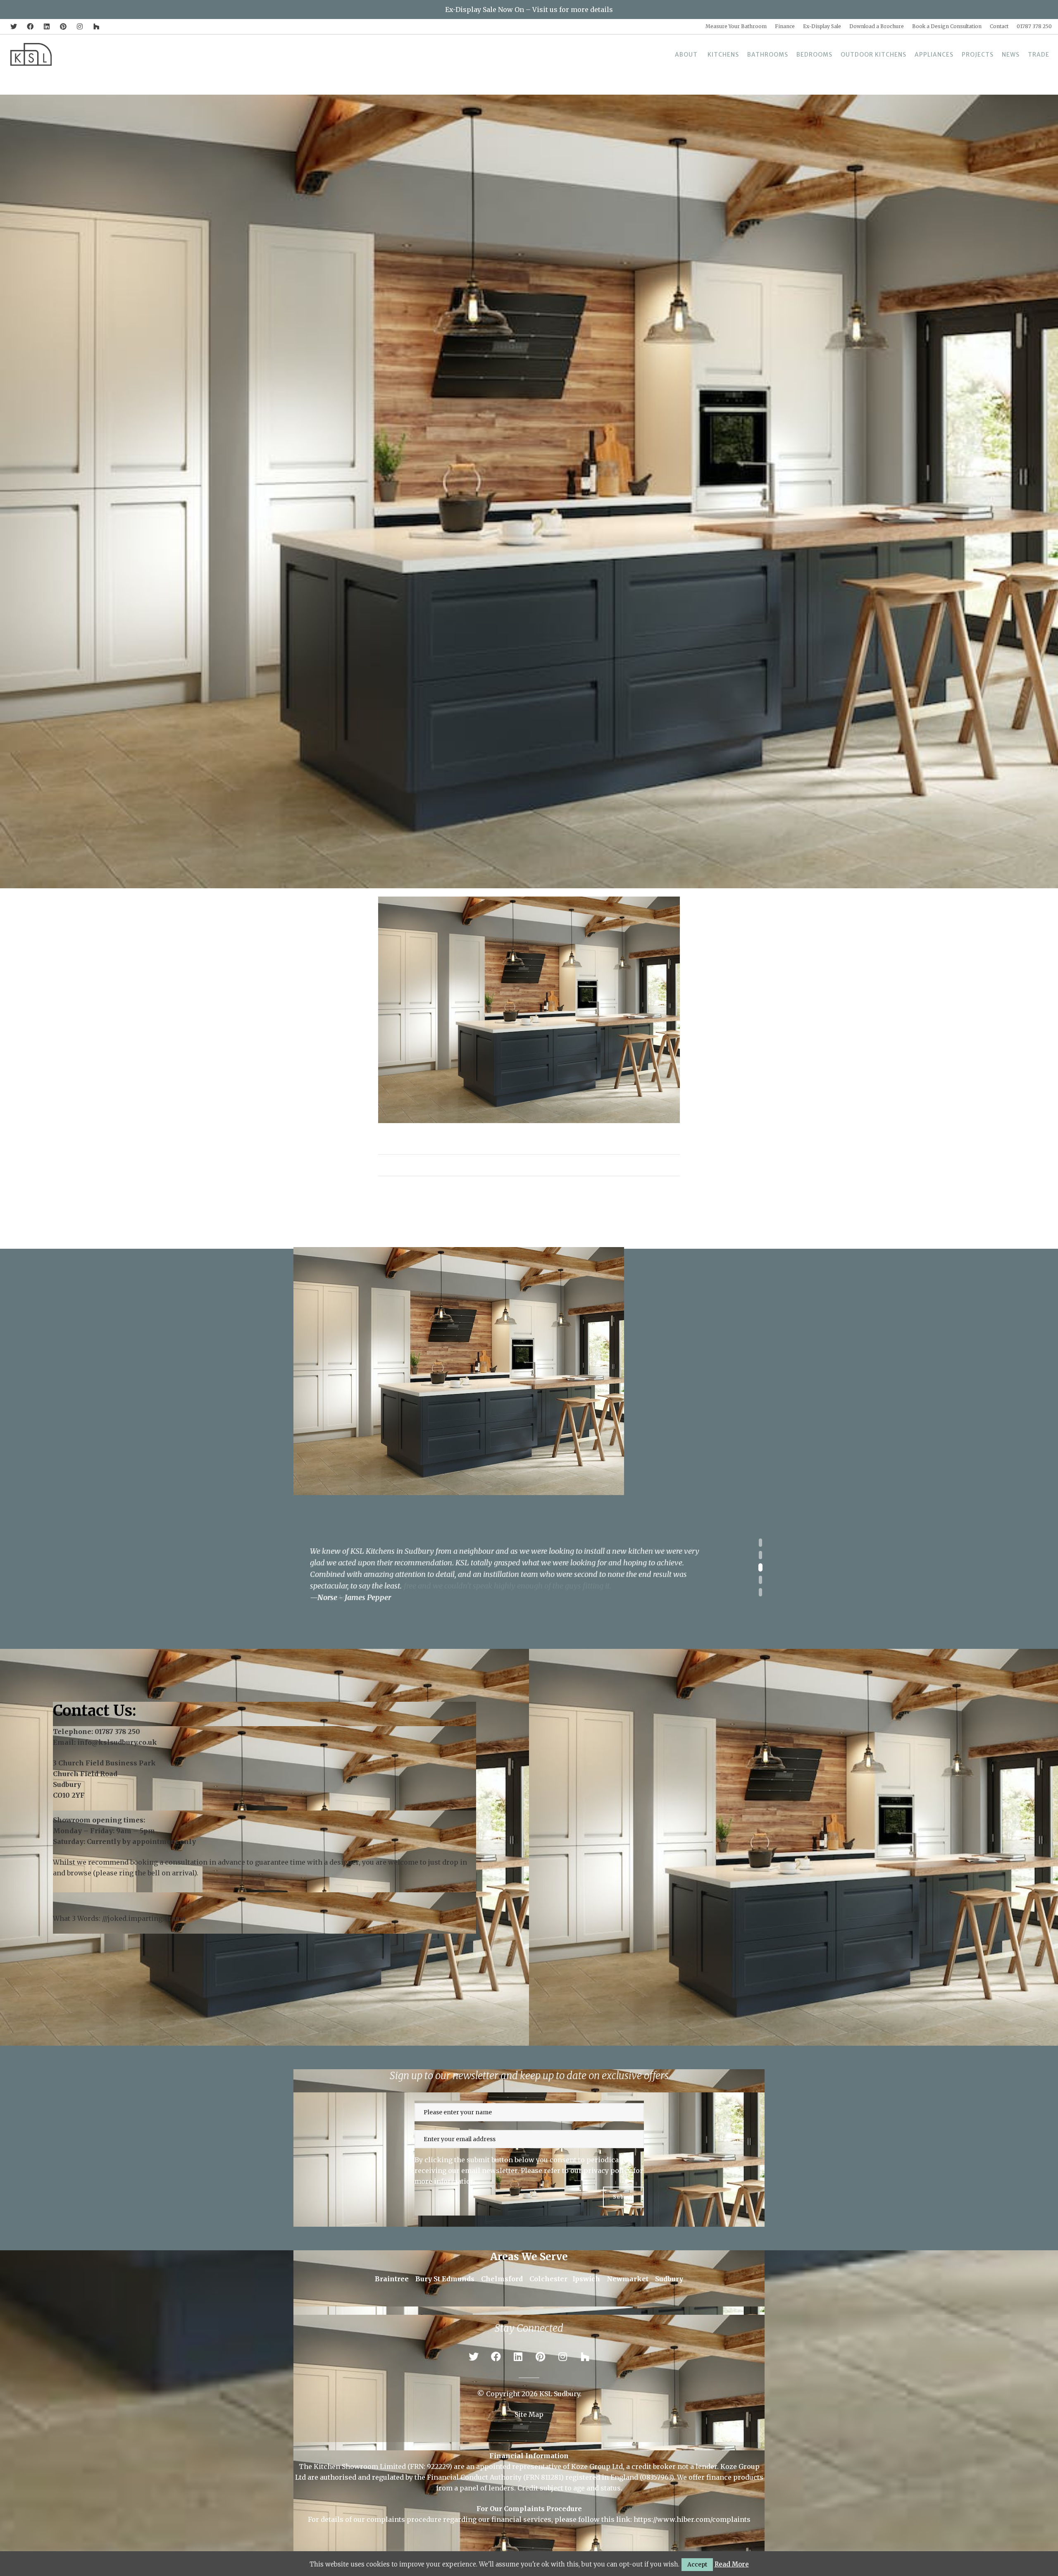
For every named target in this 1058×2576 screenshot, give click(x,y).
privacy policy (608, 2170)
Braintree (392, 2278)
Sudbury (669, 2278)
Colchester (548, 2278)
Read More (732, 2564)
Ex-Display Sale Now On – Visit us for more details (529, 10)
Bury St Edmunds (445, 2278)
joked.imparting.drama (147, 1918)
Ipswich (586, 2278)
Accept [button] (697, 2564)
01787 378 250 (117, 1731)
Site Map (529, 2414)
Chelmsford (502, 2278)
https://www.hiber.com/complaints (692, 2519)
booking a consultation (169, 1862)
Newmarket (628, 2278)
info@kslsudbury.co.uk (117, 1742)
